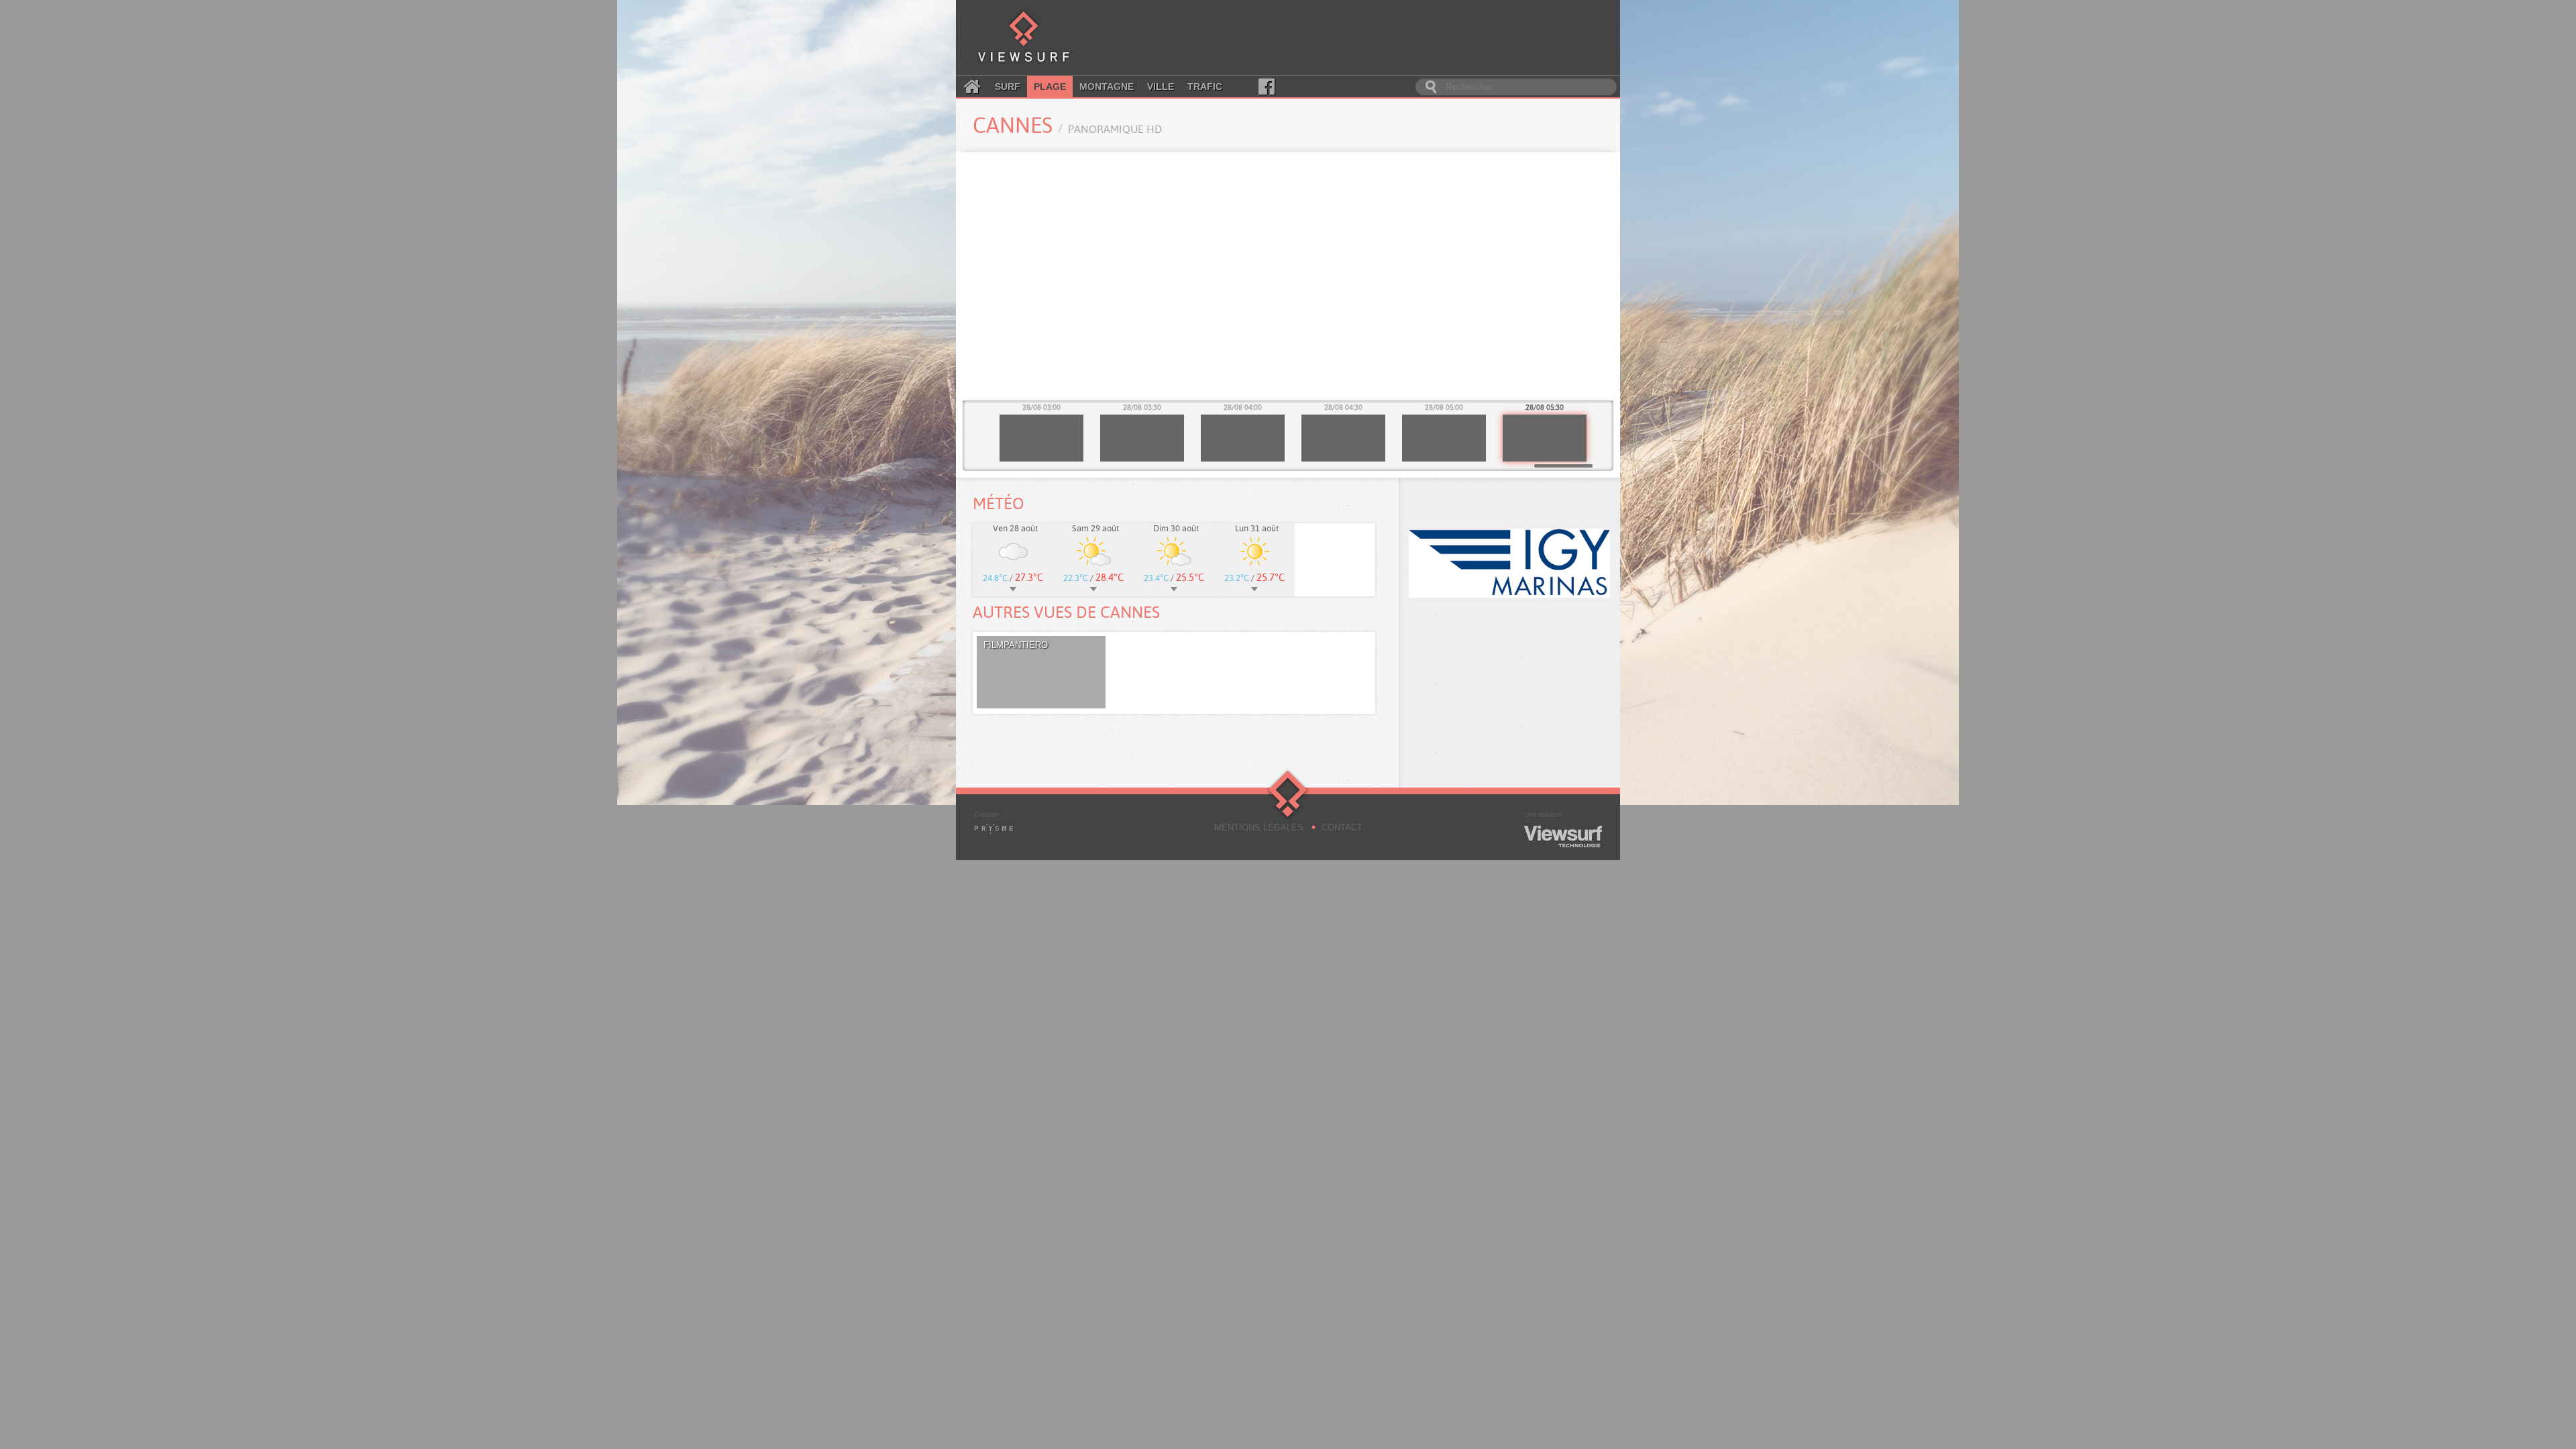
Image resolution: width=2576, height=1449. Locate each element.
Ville (1161, 87)
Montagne (1107, 87)
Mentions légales (1259, 827)
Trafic (1205, 87)
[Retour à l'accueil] (1024, 38)
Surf (1008, 87)
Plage (1050, 87)
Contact (1342, 827)
